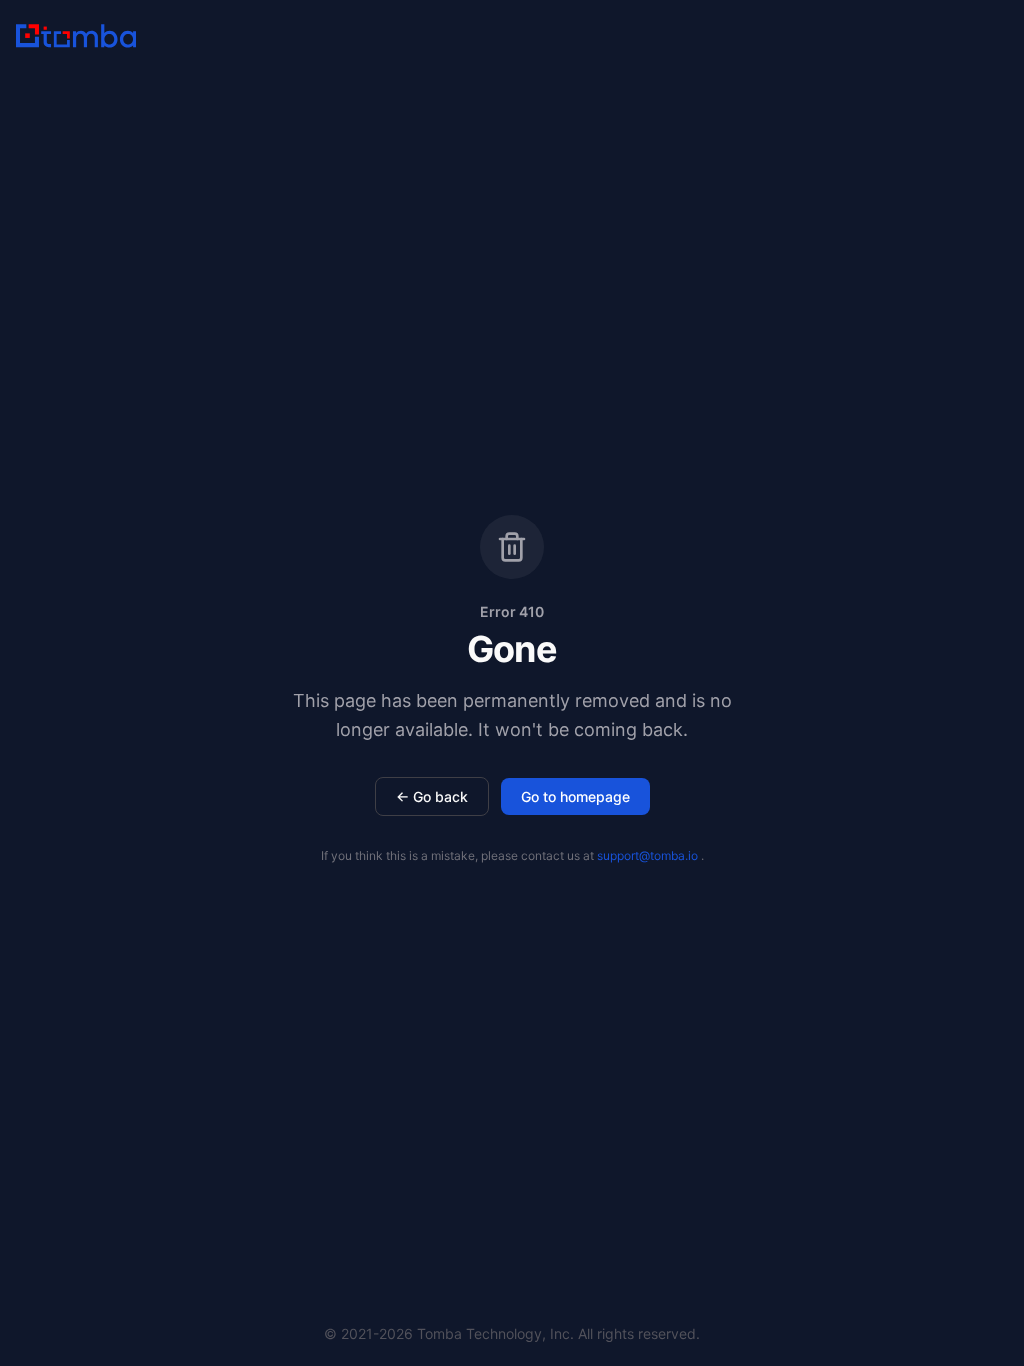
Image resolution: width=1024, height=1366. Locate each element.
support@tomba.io (647, 855)
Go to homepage (575, 796)
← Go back (432, 796)
